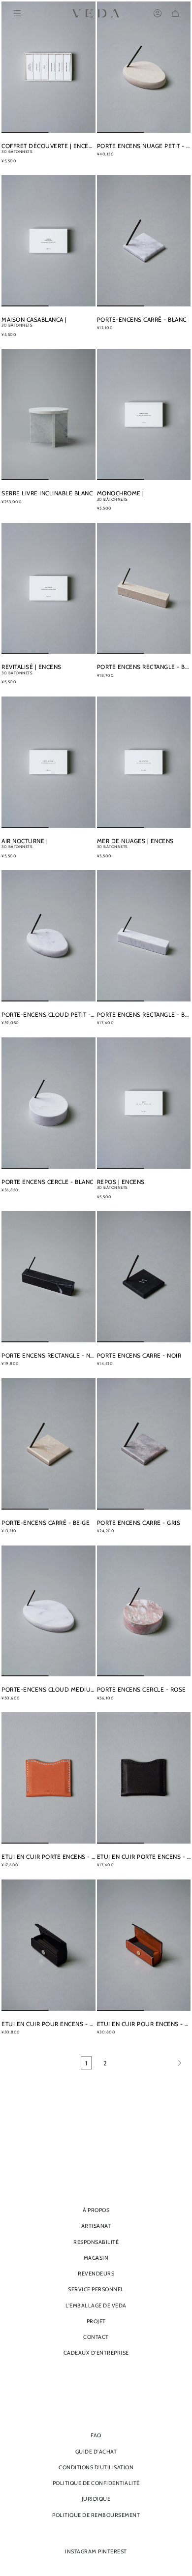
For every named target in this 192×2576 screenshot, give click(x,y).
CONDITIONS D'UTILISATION (96, 2467)
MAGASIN (96, 2258)
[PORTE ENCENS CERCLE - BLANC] (48, 1103)
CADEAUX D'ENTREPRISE (96, 2353)
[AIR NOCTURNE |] (48, 762)
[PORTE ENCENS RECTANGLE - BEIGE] (144, 589)
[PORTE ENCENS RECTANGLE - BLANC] (144, 936)
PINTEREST (112, 2551)
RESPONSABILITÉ (96, 2242)
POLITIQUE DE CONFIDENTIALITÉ (96, 2483)
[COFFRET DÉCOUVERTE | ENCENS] (48, 67)
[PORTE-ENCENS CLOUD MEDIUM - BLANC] (48, 1611)
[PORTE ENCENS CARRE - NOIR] (144, 1277)
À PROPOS (96, 2210)
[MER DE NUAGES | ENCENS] (144, 762)
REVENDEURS (96, 2273)
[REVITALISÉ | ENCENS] (48, 589)
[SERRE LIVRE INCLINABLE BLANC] (48, 415)
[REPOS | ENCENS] (144, 1103)
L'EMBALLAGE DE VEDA (96, 2305)
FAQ (96, 2435)
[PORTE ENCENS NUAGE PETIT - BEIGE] (144, 67)
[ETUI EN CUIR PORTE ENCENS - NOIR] (144, 1778)
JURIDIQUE (96, 2499)
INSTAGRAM (81, 2551)
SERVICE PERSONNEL (96, 2289)
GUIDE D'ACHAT (96, 2452)
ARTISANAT (96, 2226)
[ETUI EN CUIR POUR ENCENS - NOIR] (48, 1945)
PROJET (96, 2321)
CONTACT (96, 2337)
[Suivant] (151, 2063)
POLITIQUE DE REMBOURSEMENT (96, 2515)
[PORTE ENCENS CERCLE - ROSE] (144, 1611)
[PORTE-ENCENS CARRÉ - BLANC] (144, 241)
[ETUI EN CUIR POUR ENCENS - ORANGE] (144, 1945)
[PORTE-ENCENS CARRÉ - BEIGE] (48, 1444)
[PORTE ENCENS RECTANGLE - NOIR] (48, 1277)
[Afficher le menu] (17, 13)
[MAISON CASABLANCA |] (48, 241)
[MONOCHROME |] (144, 415)
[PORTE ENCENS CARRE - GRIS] (144, 1444)
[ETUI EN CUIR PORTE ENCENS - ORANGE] (48, 1778)
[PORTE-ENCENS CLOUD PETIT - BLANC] (48, 936)
